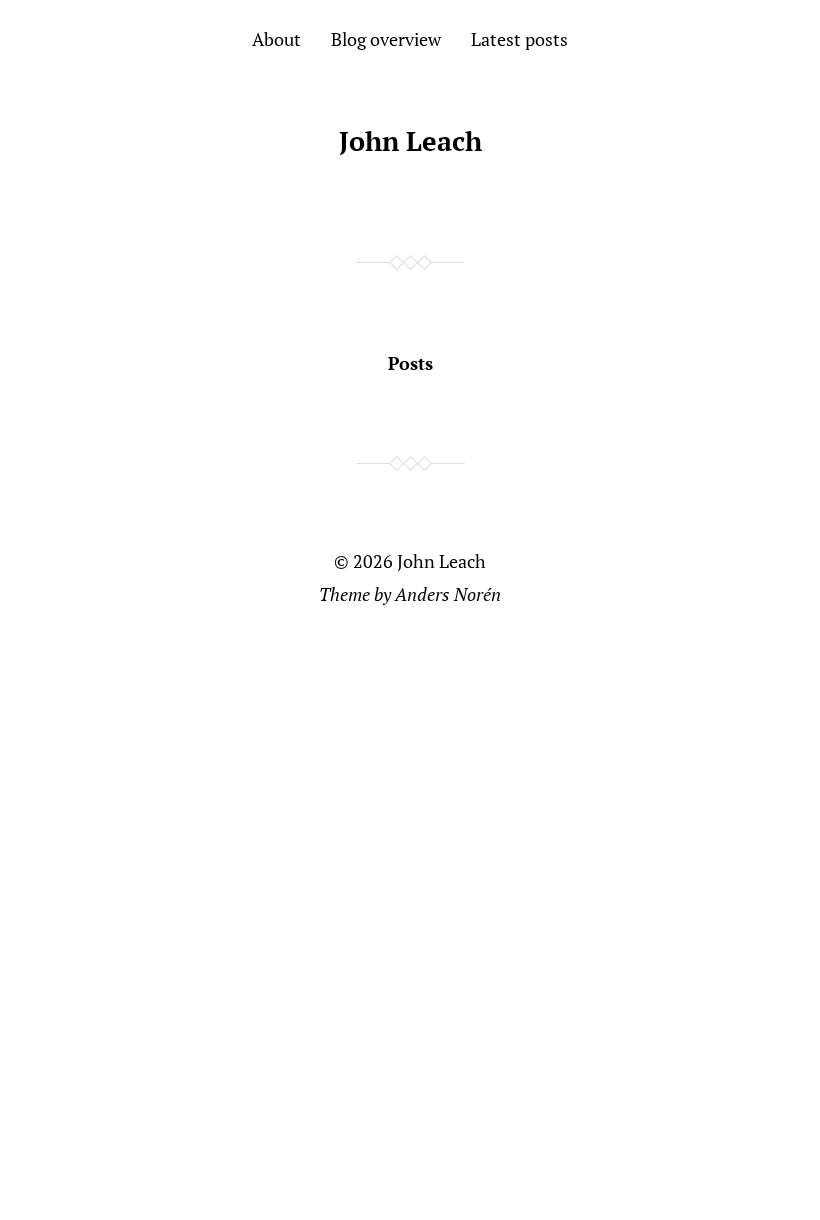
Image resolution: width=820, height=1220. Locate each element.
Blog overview (386, 39)
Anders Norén (448, 594)
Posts (410, 363)
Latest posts (519, 39)
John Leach (410, 141)
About (276, 39)
